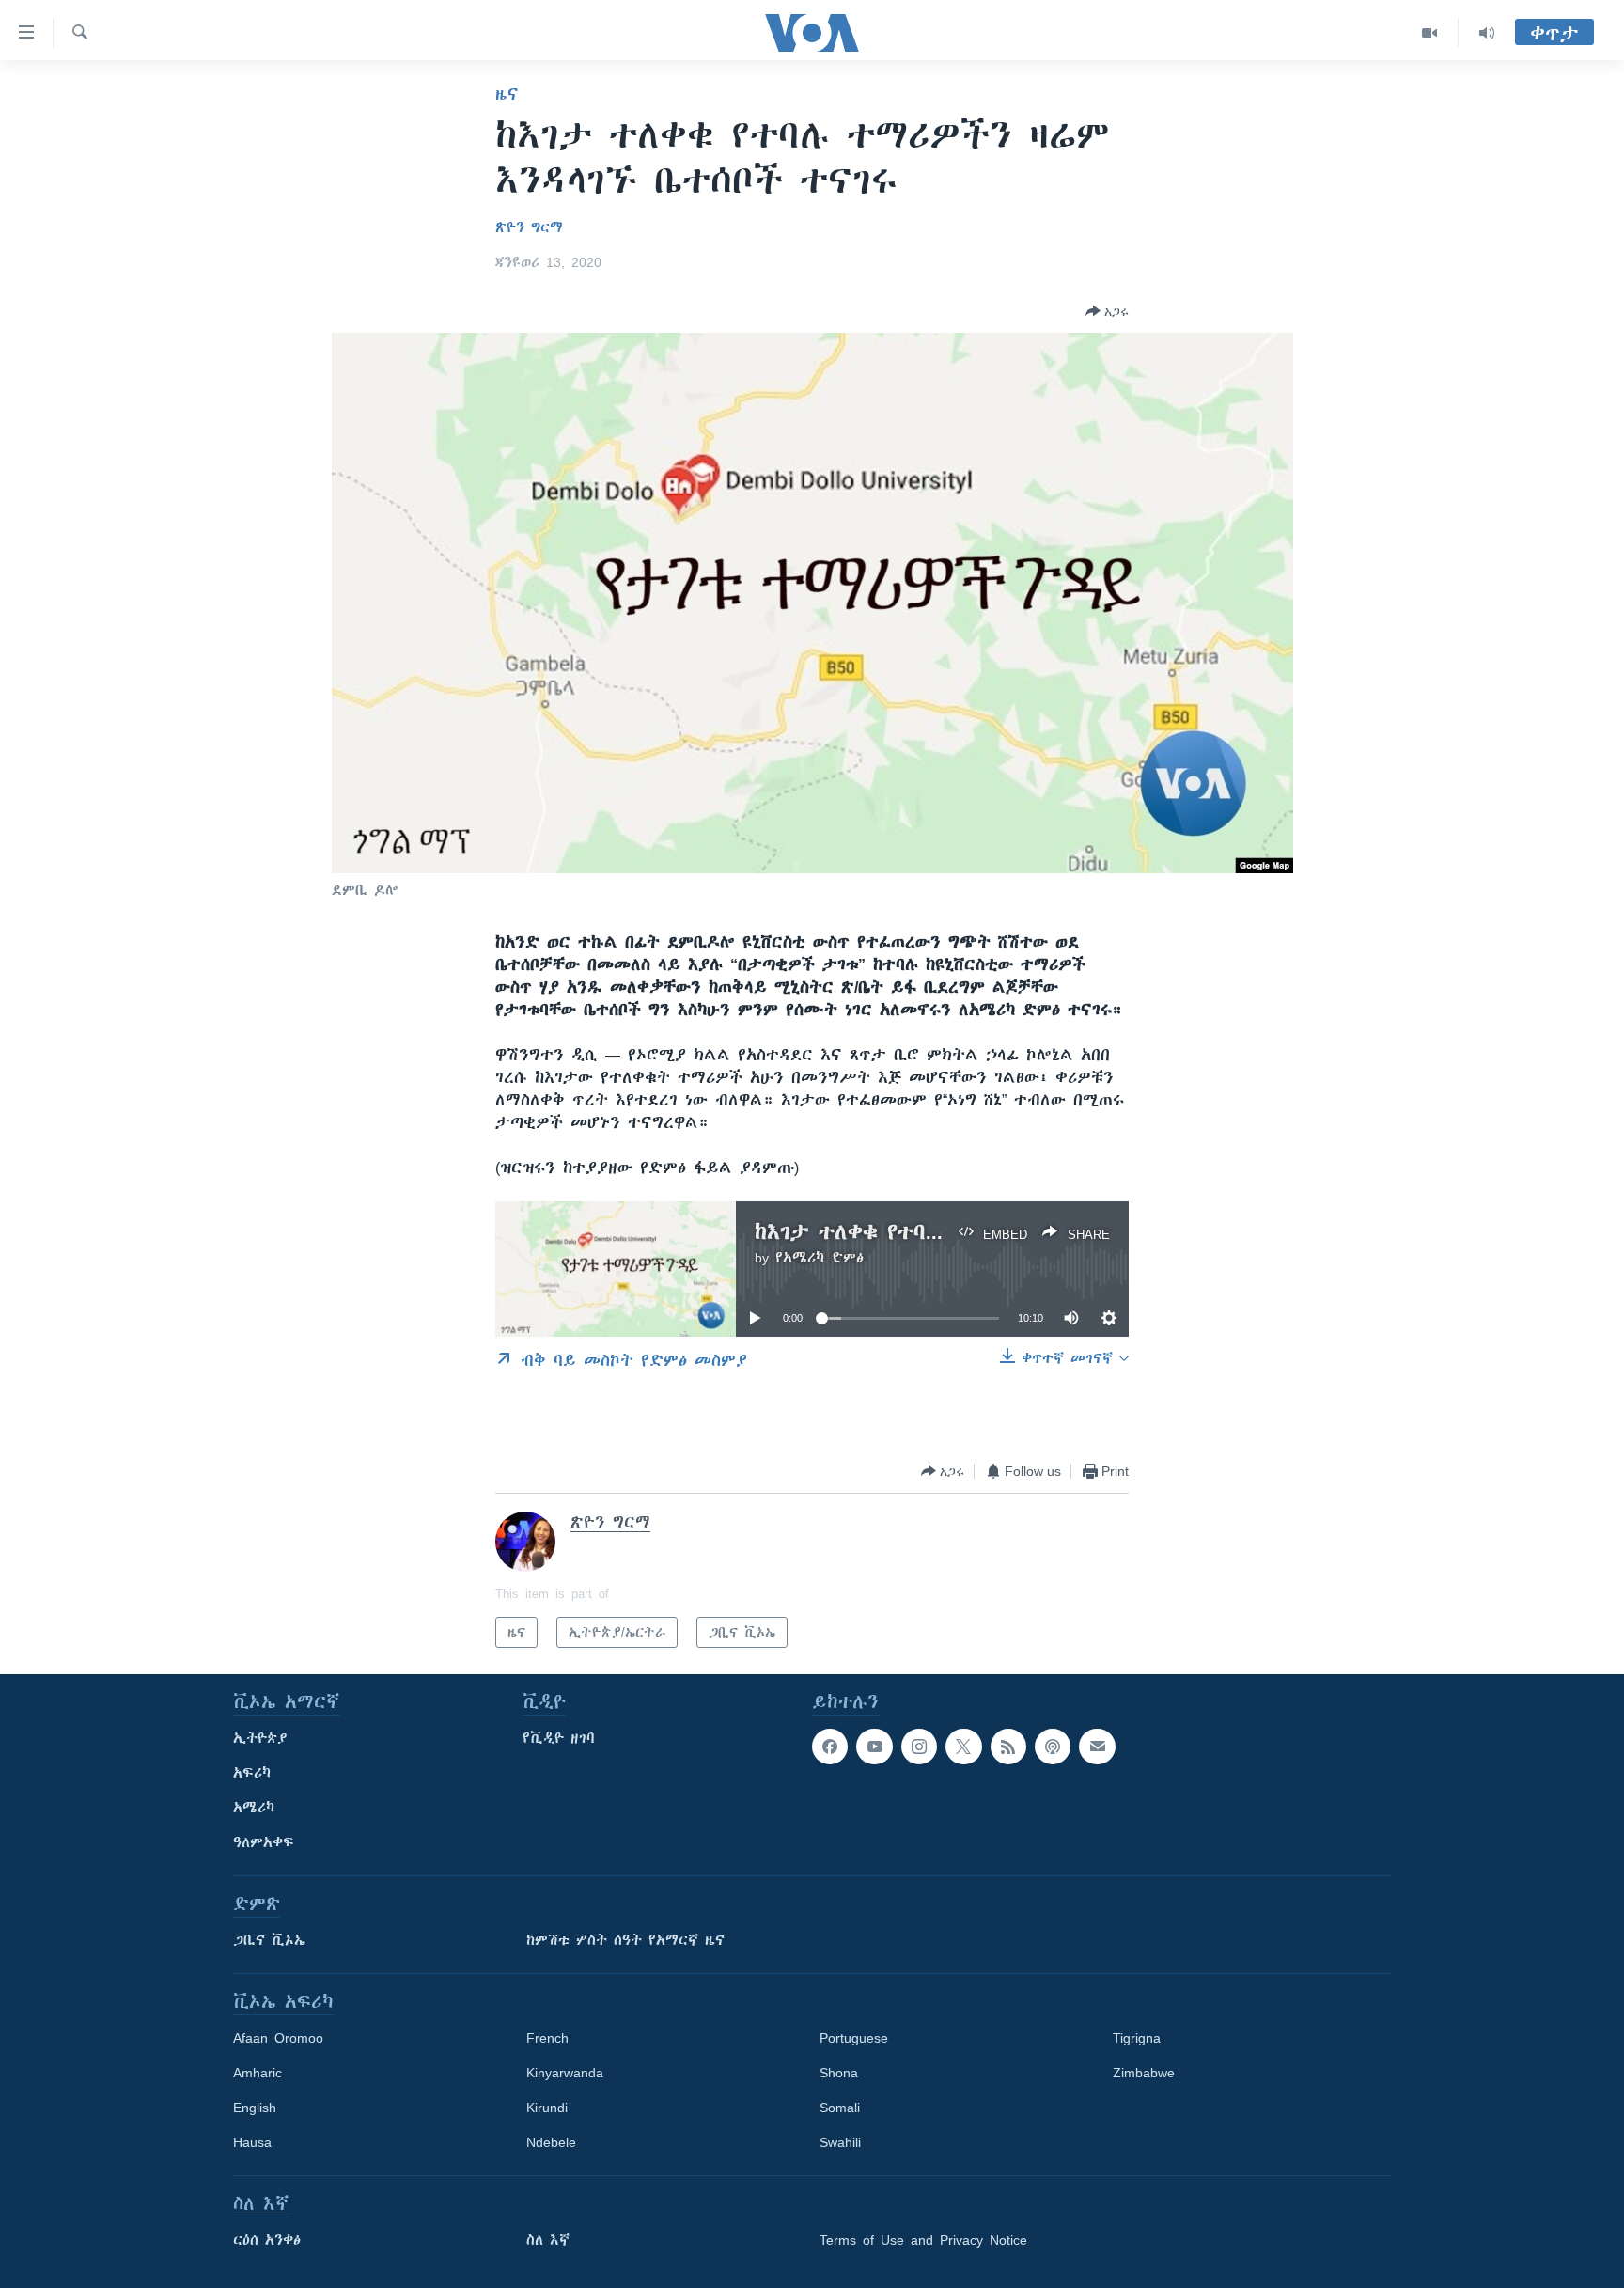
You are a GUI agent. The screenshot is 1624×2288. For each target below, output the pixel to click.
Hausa (252, 2142)
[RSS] (1008, 1747)
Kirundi (547, 2108)
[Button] (1107, 311)
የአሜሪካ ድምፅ (820, 1258)
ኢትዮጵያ (260, 1738)
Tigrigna (1137, 2038)
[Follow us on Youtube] (874, 1747)
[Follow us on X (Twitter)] (963, 1747)
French (547, 2038)
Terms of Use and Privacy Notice (923, 2240)
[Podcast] (1053, 1747)
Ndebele (551, 2142)
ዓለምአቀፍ (264, 1842)
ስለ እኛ (548, 2240)
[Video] (1430, 33)
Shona (839, 2073)
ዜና (507, 94)
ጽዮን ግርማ (529, 227)
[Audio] (1487, 33)
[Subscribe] (1097, 1747)
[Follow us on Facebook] (830, 1747)
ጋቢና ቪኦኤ (269, 1940)
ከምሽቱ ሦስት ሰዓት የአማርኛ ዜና (625, 1940)
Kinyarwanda (565, 2073)
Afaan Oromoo (278, 2038)
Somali (840, 2108)
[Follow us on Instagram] (919, 1747)
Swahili (840, 2142)
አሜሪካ (254, 1808)
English (255, 2108)
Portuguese (854, 2038)
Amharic (258, 2073)
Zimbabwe (1144, 2073)
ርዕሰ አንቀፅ (267, 2240)
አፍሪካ (252, 1773)
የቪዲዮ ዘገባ (559, 1738)
